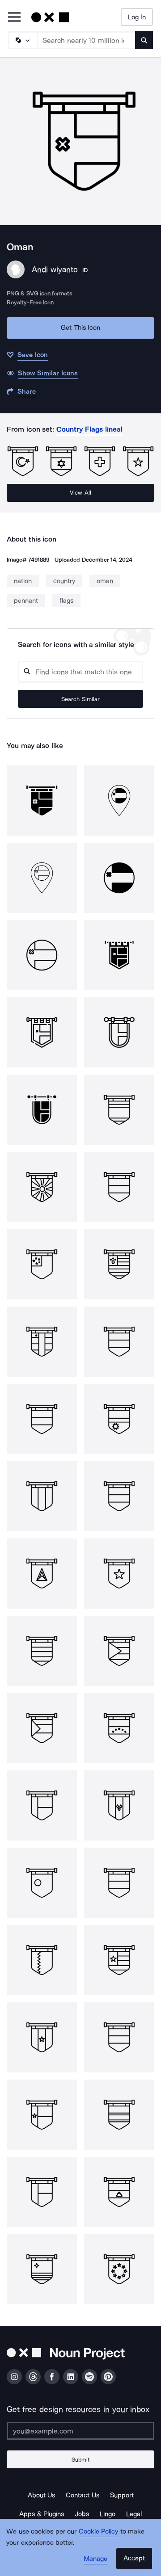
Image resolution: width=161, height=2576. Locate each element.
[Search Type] (22, 40)
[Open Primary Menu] (14, 18)
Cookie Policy (99, 2531)
